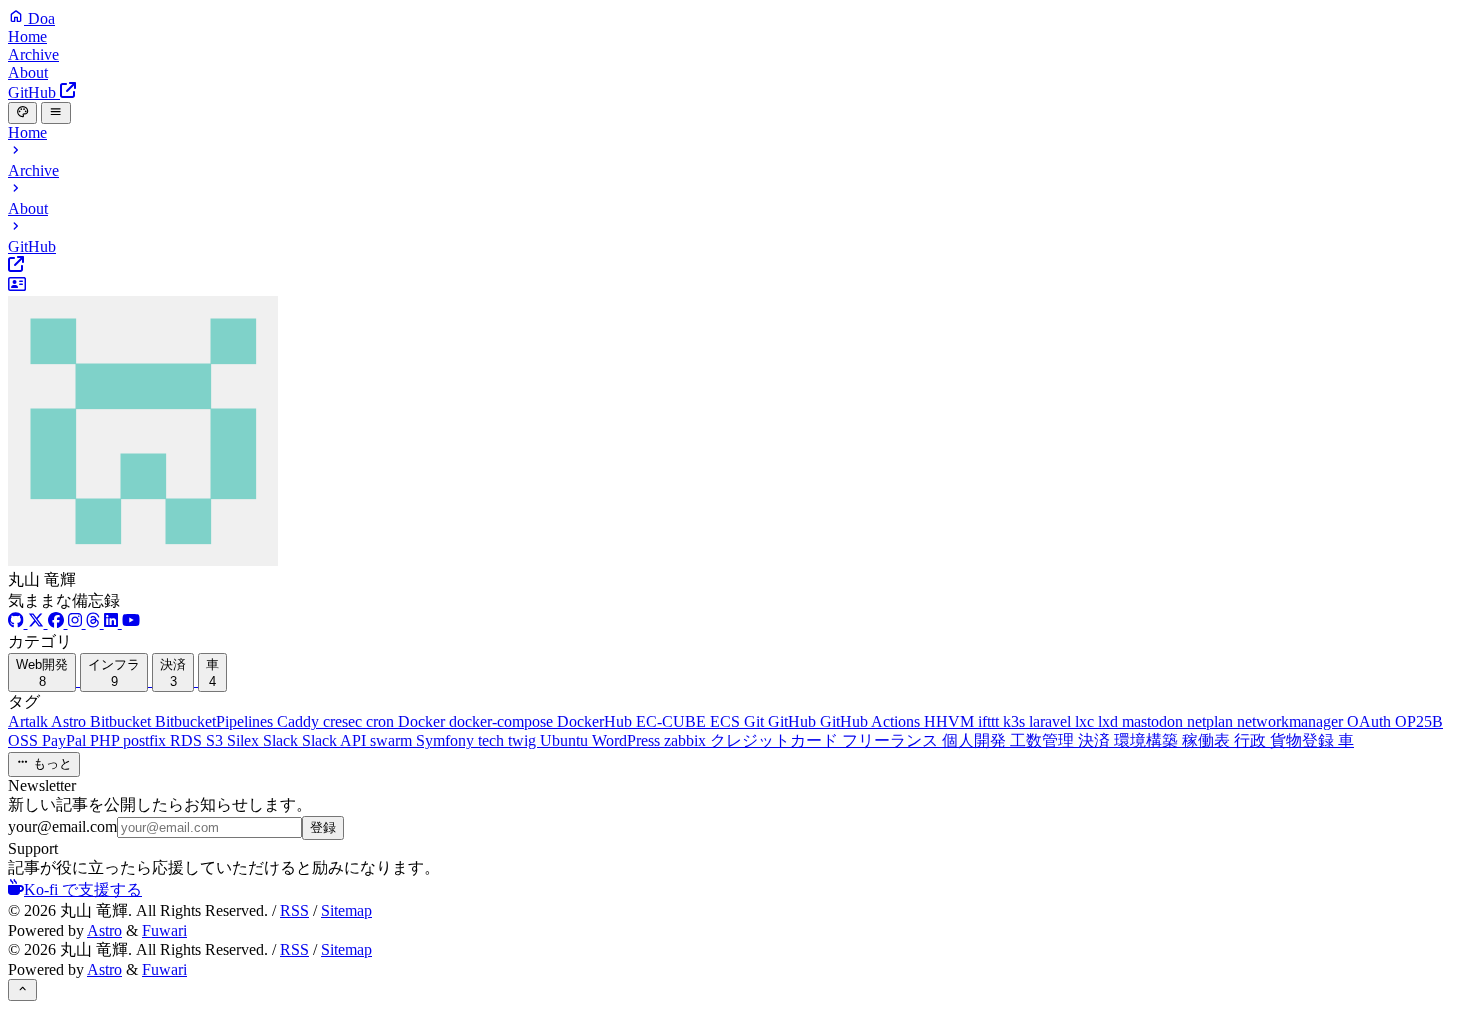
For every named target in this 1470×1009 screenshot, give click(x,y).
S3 (216, 740)
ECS (727, 721)
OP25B (1419, 721)
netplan (1212, 721)
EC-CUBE (673, 721)
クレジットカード (776, 740)
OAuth (1371, 721)
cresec (344, 721)
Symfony (447, 740)
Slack (282, 740)
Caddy (300, 721)
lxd (1110, 721)
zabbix (687, 740)
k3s (1016, 721)
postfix (146, 740)
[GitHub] (18, 622)
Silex (245, 740)
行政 (1252, 740)
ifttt (990, 721)
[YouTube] (131, 622)
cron (382, 721)
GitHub (794, 721)
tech (493, 740)
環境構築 (1148, 740)
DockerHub (596, 721)
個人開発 (976, 740)
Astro (70, 721)
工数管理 (1044, 740)
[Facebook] (58, 622)
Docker (423, 721)
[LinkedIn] (113, 622)
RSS (294, 910)
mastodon (1154, 721)
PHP (106, 740)
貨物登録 (1304, 740)
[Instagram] (77, 622)
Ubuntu (566, 740)
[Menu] (55, 113)
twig (524, 740)
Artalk (29, 721)
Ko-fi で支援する (83, 889)
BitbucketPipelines (216, 721)
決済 (1096, 740)
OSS (25, 740)
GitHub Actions (872, 721)
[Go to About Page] (735, 423)
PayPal (66, 740)
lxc (1086, 721)
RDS (188, 740)
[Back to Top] (22, 990)
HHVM (951, 721)
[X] (38, 622)
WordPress (628, 740)
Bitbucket (122, 721)
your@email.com (62, 826)
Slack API (336, 740)
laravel (1052, 721)
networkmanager (1292, 721)
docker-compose (503, 721)
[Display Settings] (22, 113)
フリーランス (892, 740)
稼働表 (1208, 740)
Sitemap (346, 910)
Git (756, 721)
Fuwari (164, 930)
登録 (323, 827)
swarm (393, 740)
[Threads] (95, 622)
